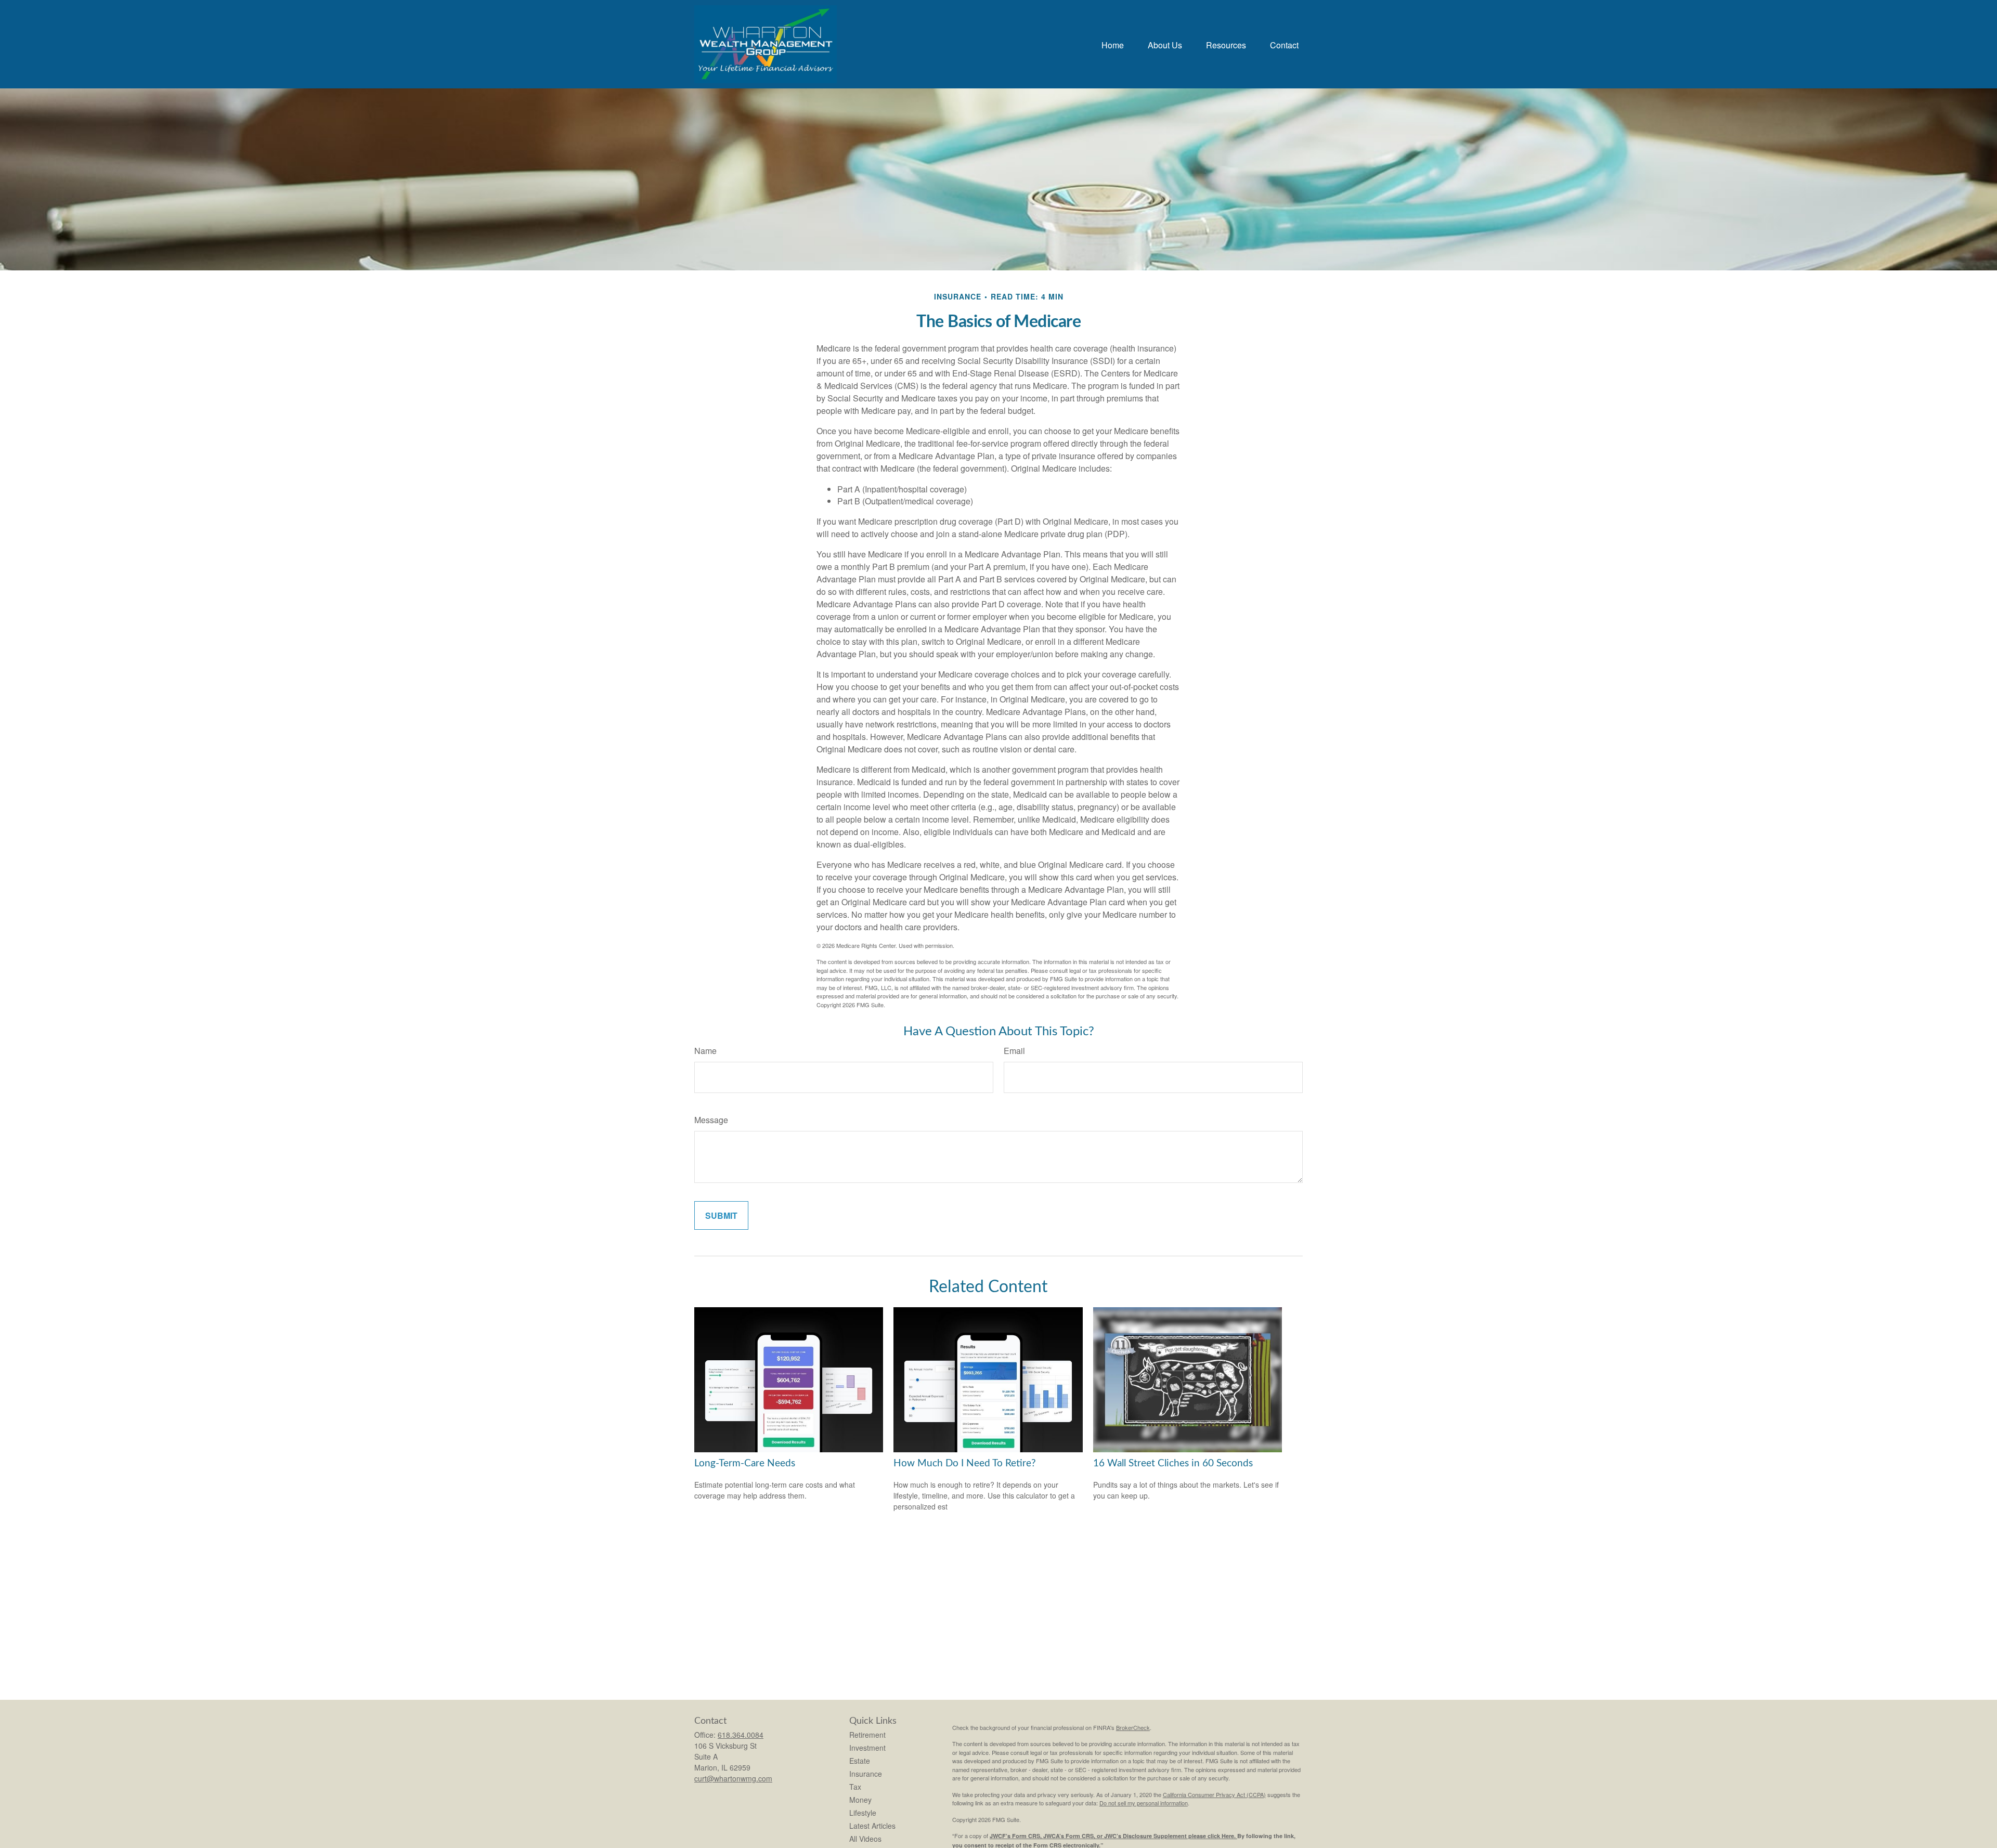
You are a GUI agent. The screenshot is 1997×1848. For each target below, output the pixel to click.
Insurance (866, 1774)
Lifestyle (863, 1813)
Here (1228, 1836)
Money (860, 1800)
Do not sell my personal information (1144, 1803)
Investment (867, 1748)
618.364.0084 (741, 1735)
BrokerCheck (1133, 1727)
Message (711, 1120)
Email (1014, 1051)
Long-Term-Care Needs (745, 1463)
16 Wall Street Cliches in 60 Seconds (1173, 1463)
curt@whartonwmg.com (733, 1778)
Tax (855, 1787)
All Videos (865, 1839)
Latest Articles (872, 1826)
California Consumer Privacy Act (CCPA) (1214, 1794)
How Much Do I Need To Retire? (965, 1463)
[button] (1113, 44)
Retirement (867, 1735)
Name (705, 1051)
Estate (860, 1761)
